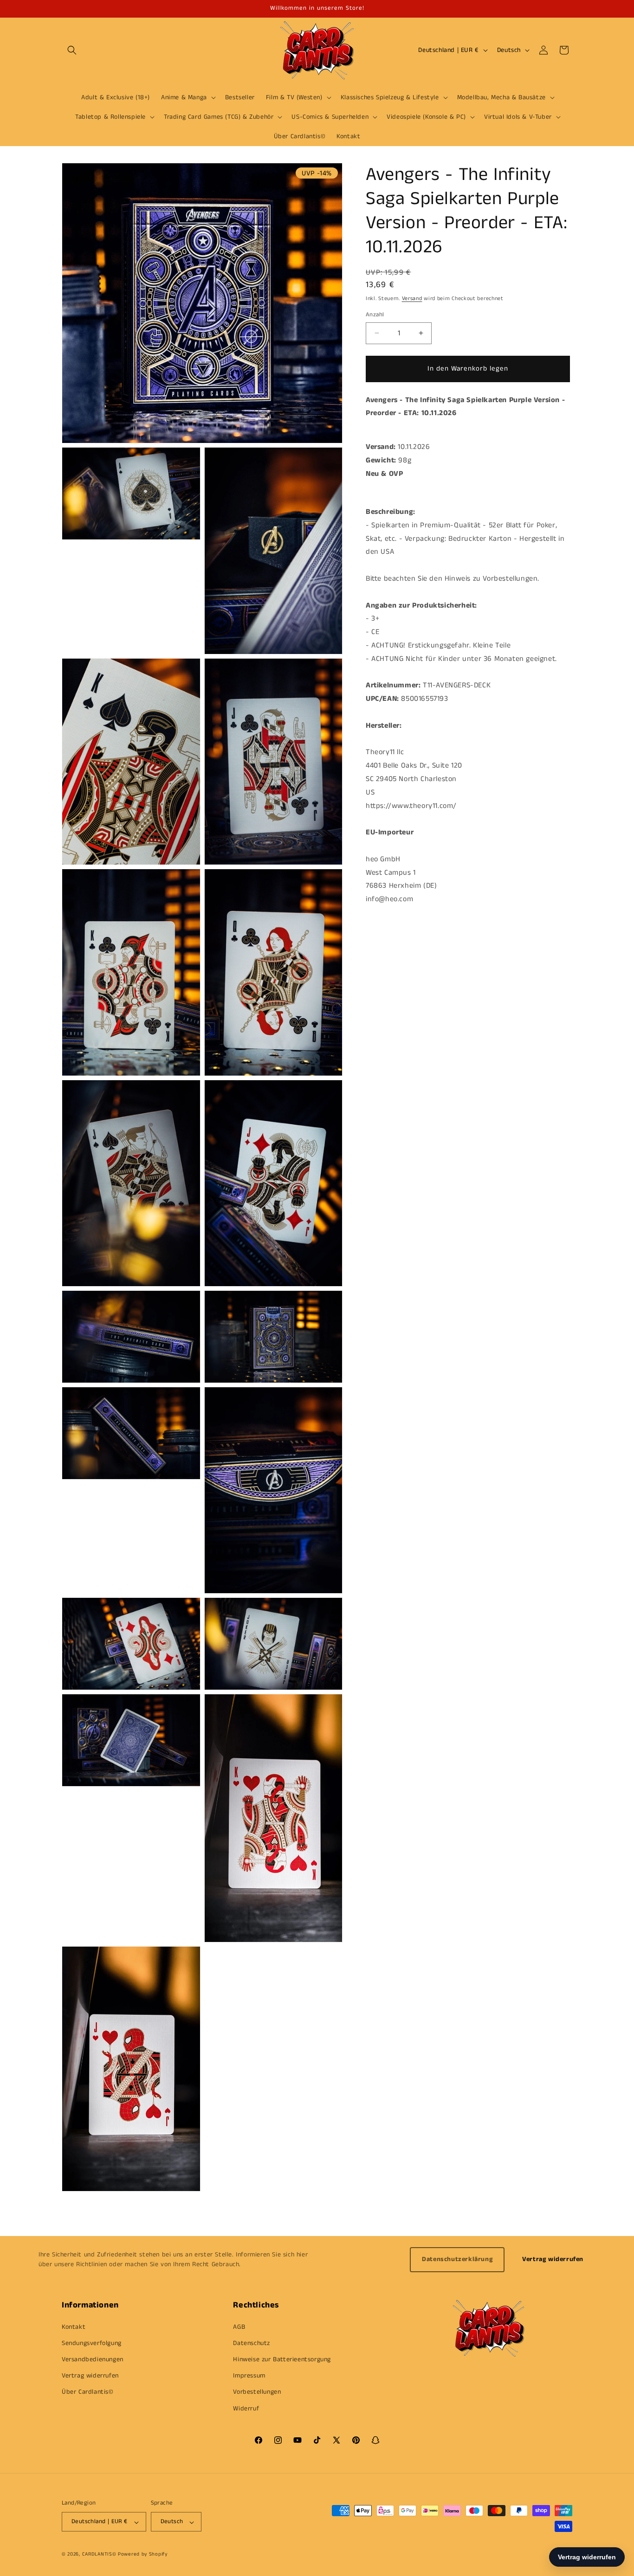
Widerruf (246, 2408)
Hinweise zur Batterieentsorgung (282, 2359)
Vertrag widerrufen (553, 2259)
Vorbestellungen (257, 2392)
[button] (72, 50)
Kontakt (74, 2326)
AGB (239, 2326)
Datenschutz (252, 2343)
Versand (412, 298)
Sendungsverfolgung (92, 2343)
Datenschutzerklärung (457, 2259)
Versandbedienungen (93, 2359)
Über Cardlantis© (88, 2392)
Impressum (249, 2376)
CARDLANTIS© (99, 2555)
